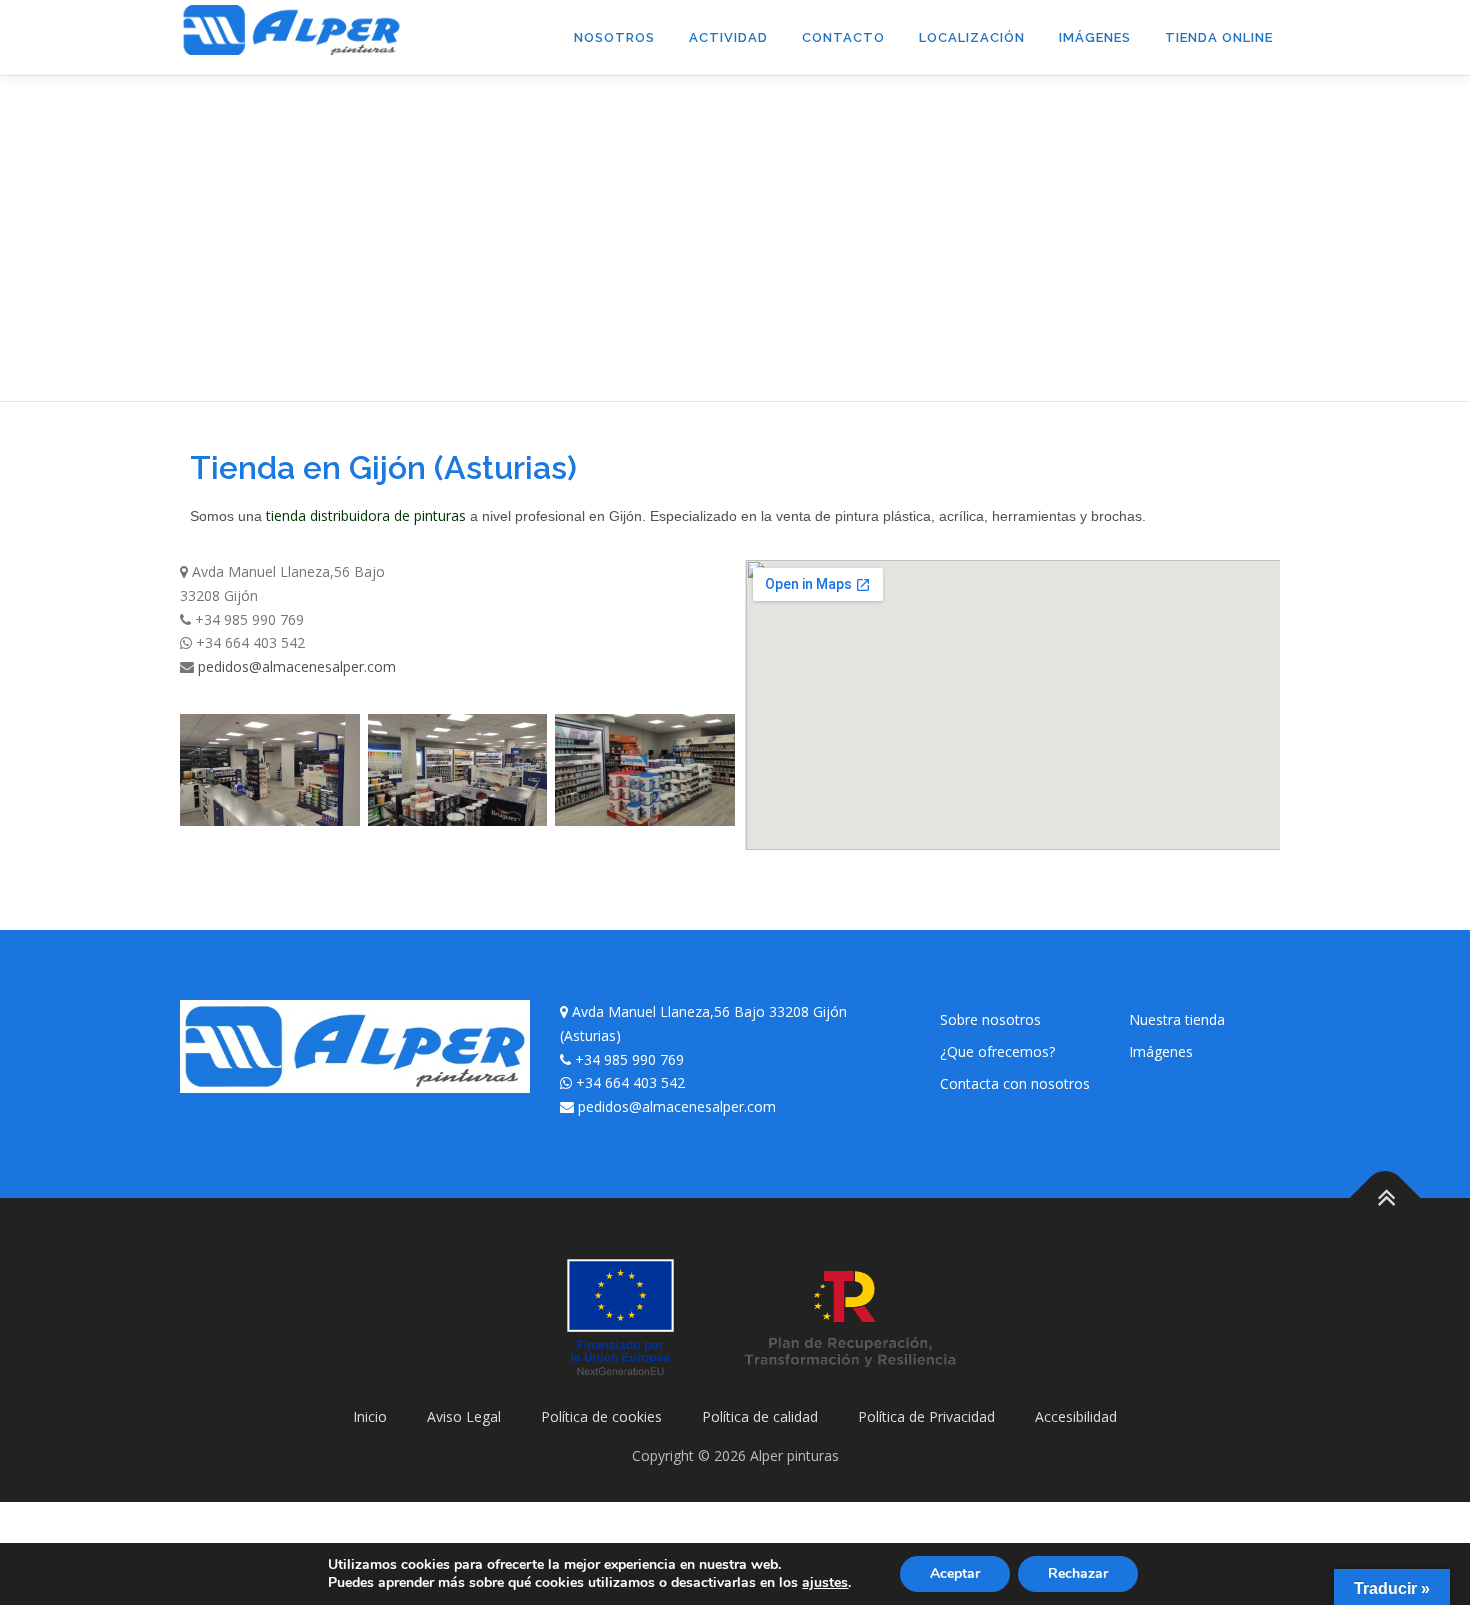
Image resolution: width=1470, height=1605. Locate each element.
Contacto (843, 37)
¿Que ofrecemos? (997, 1051)
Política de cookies (601, 1416)
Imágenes (1095, 37)
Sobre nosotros (990, 1019)
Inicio (370, 1416)
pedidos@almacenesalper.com (297, 666)
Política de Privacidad (926, 1416)
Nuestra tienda (1177, 1019)
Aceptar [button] (955, 1573)
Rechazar (1078, 1573)
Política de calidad (760, 1416)
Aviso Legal (464, 1416)
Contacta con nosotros (1015, 1083)
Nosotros (614, 37)
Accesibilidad (1076, 1416)
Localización (972, 37)
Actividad (728, 37)
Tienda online (1219, 37)
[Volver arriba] (1385, 1198)
